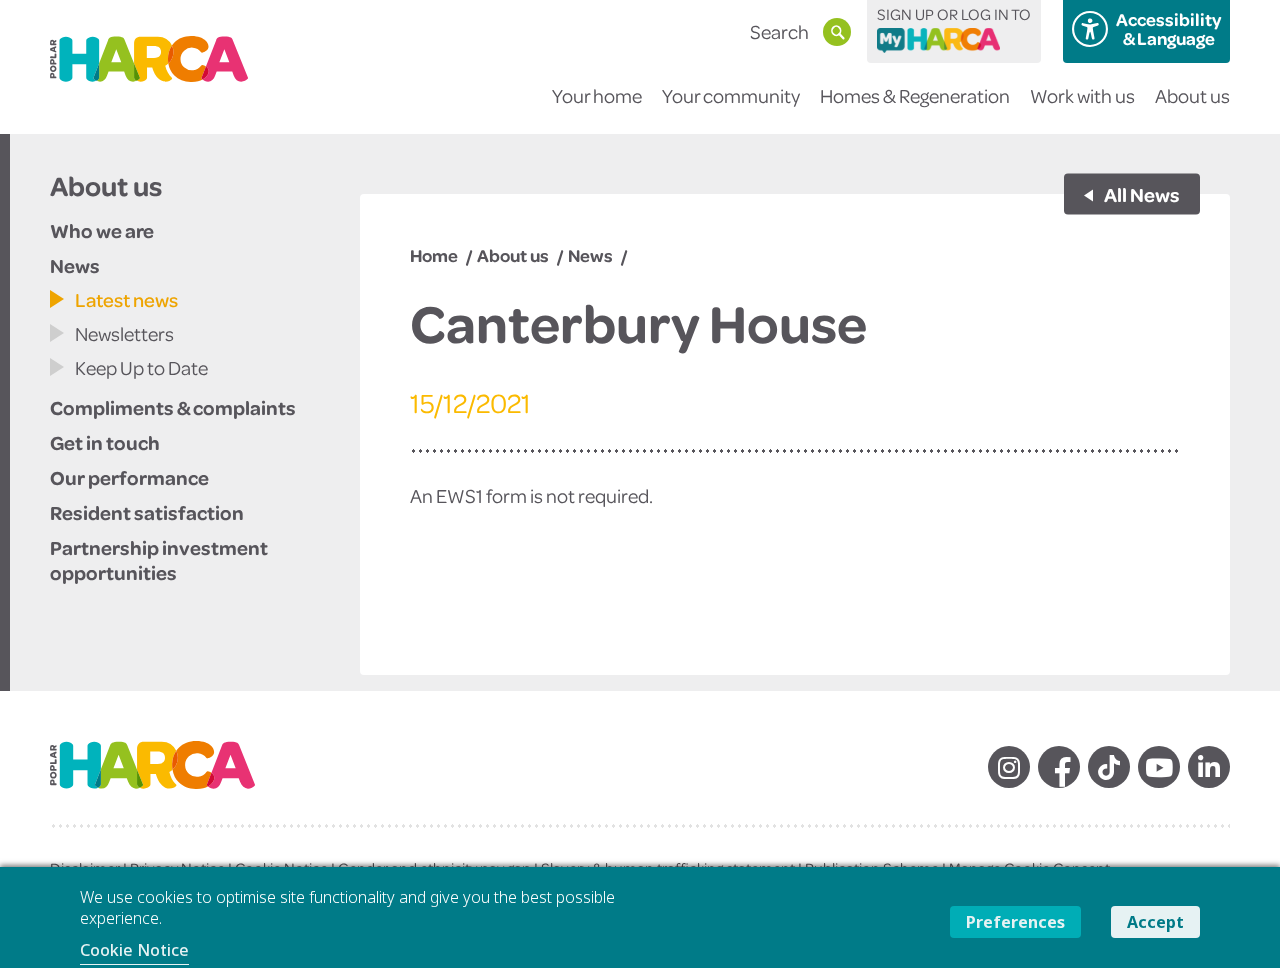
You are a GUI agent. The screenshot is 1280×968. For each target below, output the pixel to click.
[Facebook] (1059, 767)
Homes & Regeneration (915, 95)
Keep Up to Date (141, 367)
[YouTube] (1159, 767)
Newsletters (124, 333)
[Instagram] (1009, 767)
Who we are (102, 230)
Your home (597, 95)
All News (1141, 194)
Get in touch (105, 442)
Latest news (126, 299)
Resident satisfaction (147, 512)
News (75, 265)
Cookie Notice (134, 950)
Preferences (1015, 922)
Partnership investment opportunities (159, 559)
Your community (731, 95)
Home (434, 255)
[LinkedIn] (1209, 767)
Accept (1155, 922)
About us (1192, 95)
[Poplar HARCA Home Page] (172, 781)
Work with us (1082, 95)
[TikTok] (1109, 767)
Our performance (129, 477)
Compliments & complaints (173, 407)
